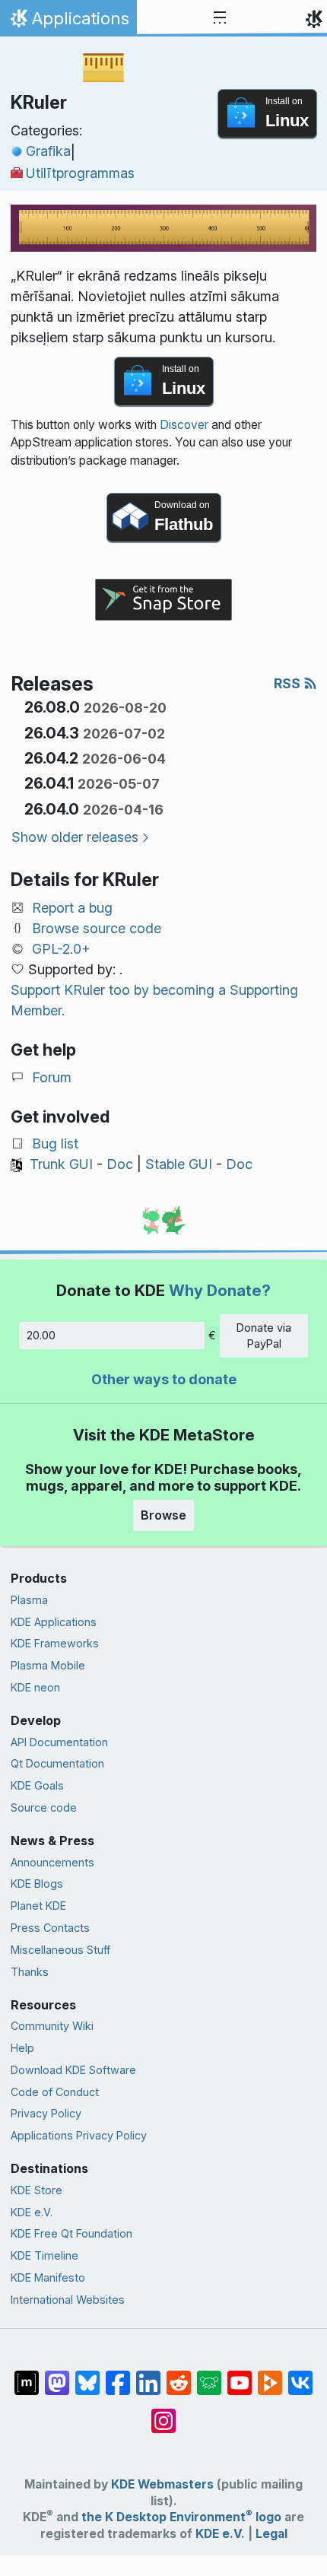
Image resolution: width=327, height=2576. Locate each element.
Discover (184, 425)
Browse (163, 1515)
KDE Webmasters (162, 2484)
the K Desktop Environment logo (181, 2517)
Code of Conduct (55, 2092)
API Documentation (59, 1742)
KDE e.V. (32, 2212)
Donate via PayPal (264, 1336)
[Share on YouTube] (240, 2375)
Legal (271, 2534)
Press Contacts (50, 1928)
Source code (44, 1807)
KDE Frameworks (55, 1643)
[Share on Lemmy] (209, 2375)
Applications (68, 22)
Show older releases (75, 837)
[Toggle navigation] (220, 18)
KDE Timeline (44, 2255)
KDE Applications (54, 1622)
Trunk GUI (61, 1164)
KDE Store (37, 2190)
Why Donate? (220, 1290)
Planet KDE (38, 1906)
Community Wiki (52, 2026)
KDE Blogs (37, 1884)
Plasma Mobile (48, 1665)
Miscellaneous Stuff (60, 1950)
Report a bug (72, 908)
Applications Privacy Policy (79, 2135)
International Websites (68, 2300)
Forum (52, 1077)
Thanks (30, 1972)
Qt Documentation (57, 1763)
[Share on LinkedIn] (148, 2375)
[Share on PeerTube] (270, 2375)
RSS (289, 683)
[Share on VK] (300, 2375)
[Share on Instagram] (163, 2413)
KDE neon (35, 1687)
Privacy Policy (46, 2113)
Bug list (55, 1143)
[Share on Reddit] (179, 2375)
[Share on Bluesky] (87, 2375)
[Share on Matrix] (27, 2375)
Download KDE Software (73, 2070)
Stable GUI (179, 1164)
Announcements (52, 1862)
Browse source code (97, 928)
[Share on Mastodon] (57, 2375)
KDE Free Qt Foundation (71, 2233)
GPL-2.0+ (61, 949)
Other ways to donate (164, 1379)
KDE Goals (37, 1785)
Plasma (29, 1600)
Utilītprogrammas (80, 173)
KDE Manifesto (48, 2277)
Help (22, 2048)
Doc (120, 1164)
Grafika (48, 151)
